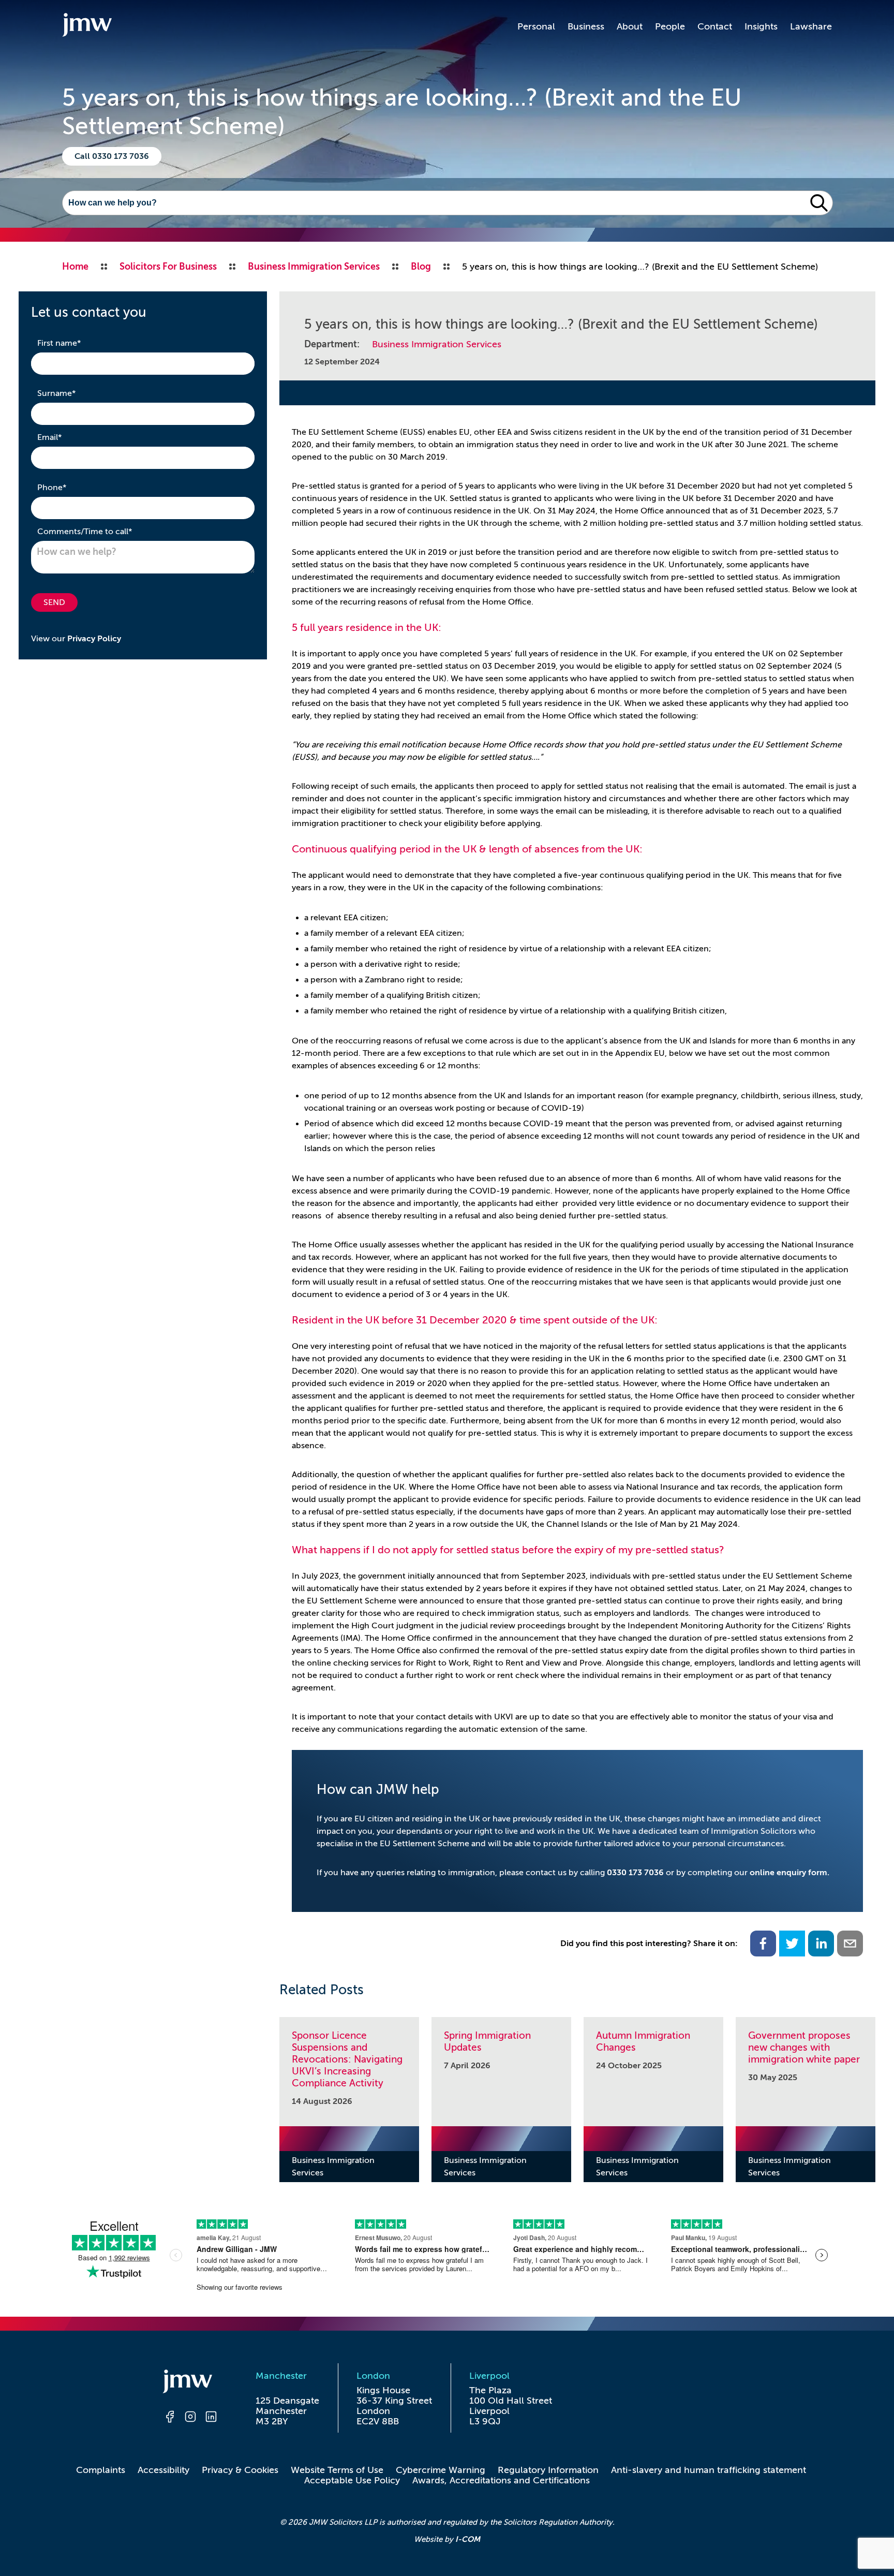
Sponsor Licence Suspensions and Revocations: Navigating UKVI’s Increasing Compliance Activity (347, 2059)
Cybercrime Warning (441, 2470)
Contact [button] (715, 26)
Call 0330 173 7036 (112, 156)
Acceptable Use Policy (352, 2480)
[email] (850, 1944)
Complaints (101, 2470)
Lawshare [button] (811, 26)
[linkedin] (821, 1944)
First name (75, 343)
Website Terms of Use (337, 2470)
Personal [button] (536, 26)
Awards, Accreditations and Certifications (501, 2480)
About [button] (630, 26)
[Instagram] (190, 2418)
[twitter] (792, 1944)
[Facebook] (170, 2418)
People (670, 26)
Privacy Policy (94, 639)
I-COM (468, 2539)
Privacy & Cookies (240, 2470)
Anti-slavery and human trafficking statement (709, 2470)
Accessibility (163, 2470)
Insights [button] (761, 26)
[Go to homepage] (87, 26)
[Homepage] (190, 2383)
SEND (54, 602)
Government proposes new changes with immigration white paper (804, 2047)
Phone (68, 487)
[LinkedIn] (211, 2418)
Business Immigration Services (437, 344)
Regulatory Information (548, 2470)
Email (66, 437)
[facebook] (763, 1944)
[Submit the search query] (819, 203)
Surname (73, 393)
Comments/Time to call (101, 531)
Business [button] (586, 26)
